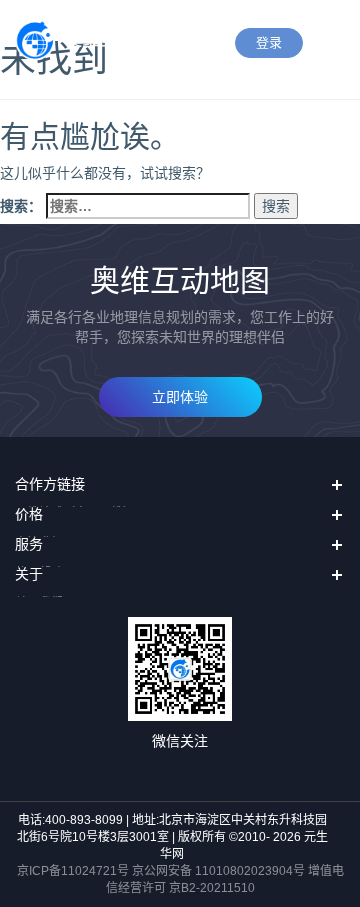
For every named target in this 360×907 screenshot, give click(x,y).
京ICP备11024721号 (73, 871)
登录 (269, 42)
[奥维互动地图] (90, 40)
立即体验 (180, 397)
